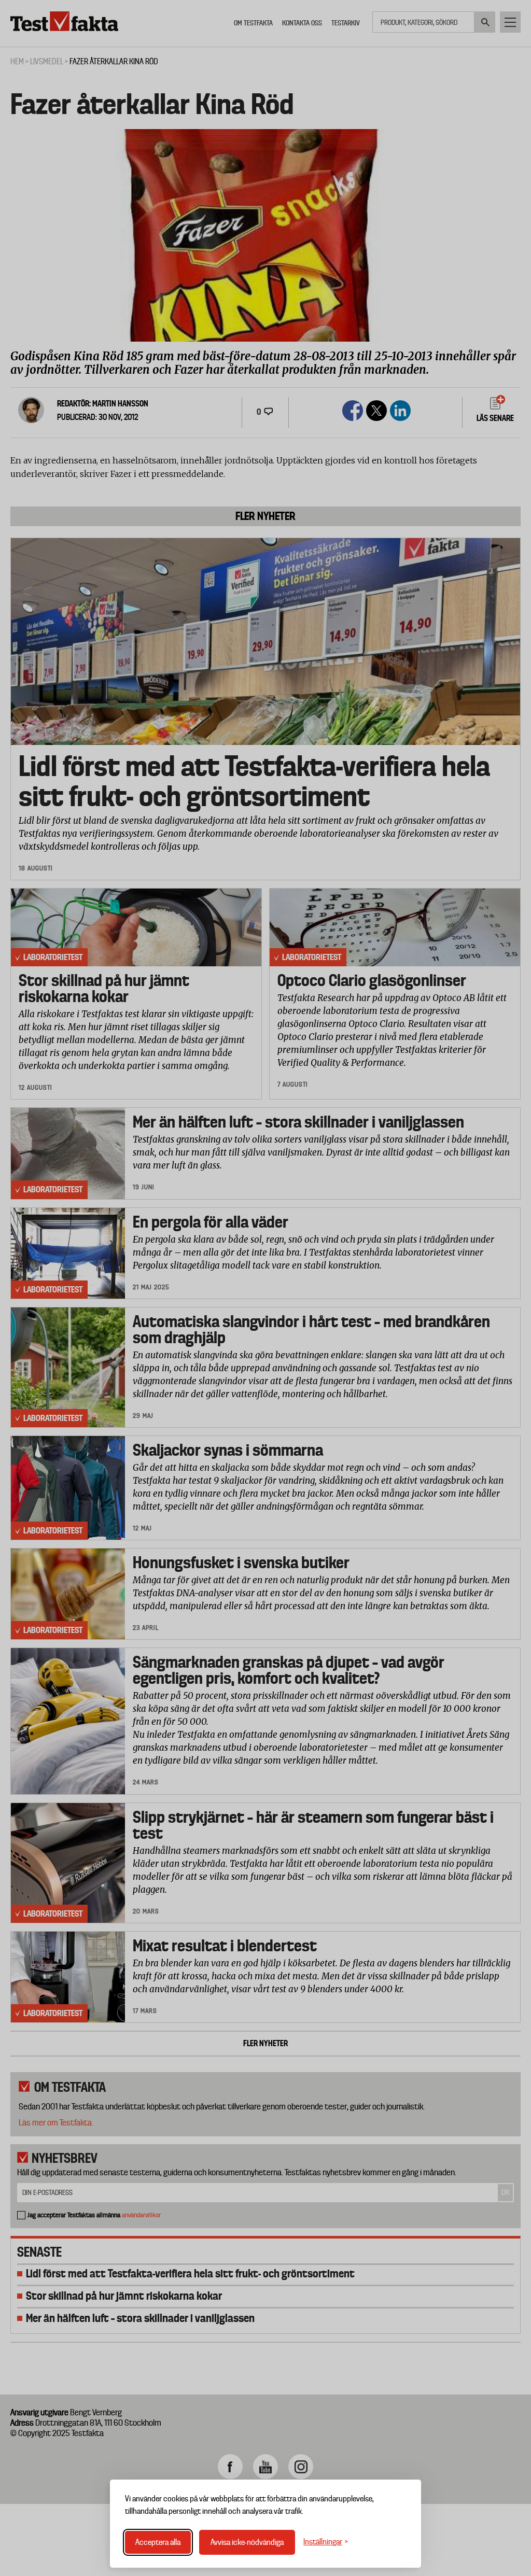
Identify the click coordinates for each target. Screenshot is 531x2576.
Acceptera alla (158, 2542)
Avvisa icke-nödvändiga (247, 2542)
